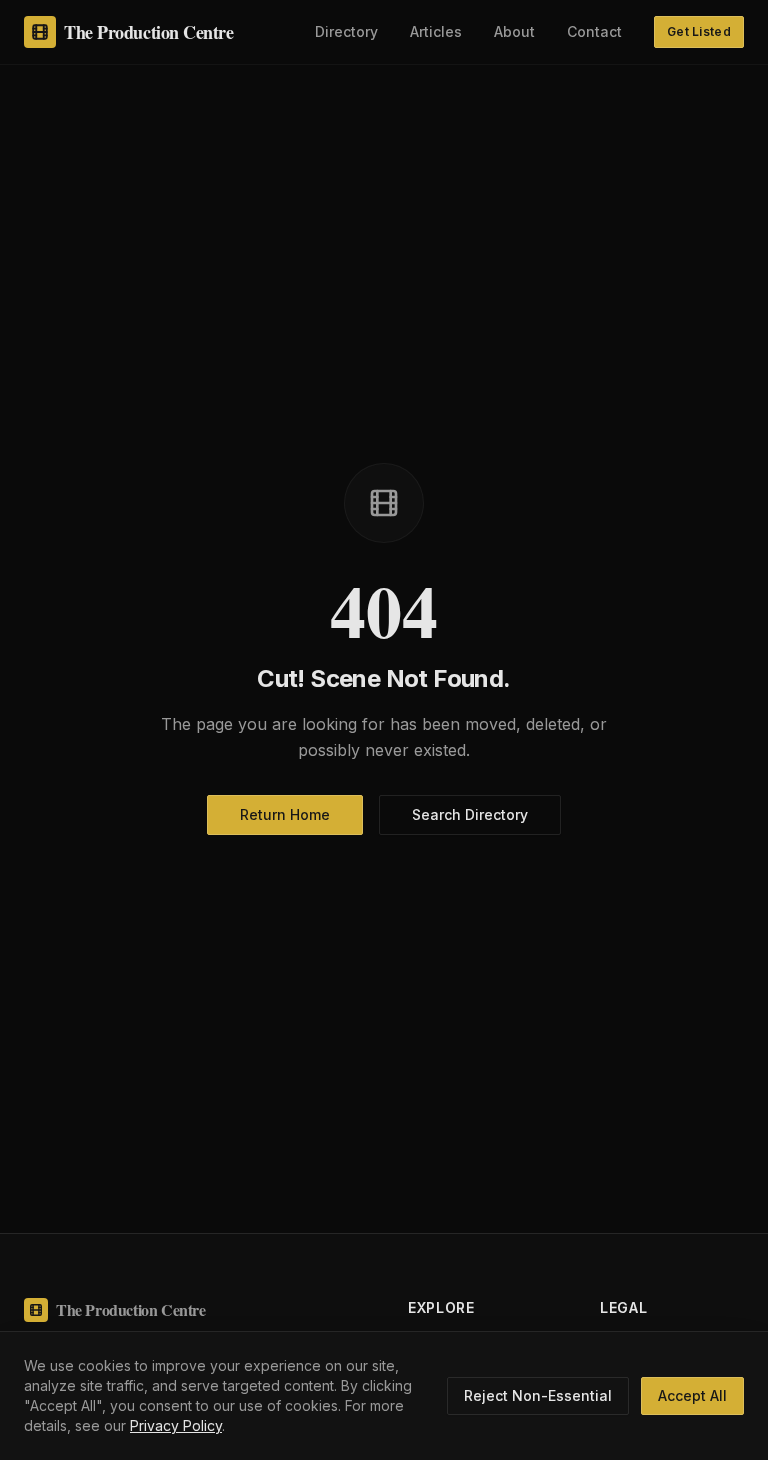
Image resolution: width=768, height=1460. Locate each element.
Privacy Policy (176, 1425)
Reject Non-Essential (538, 1395)
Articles (436, 31)
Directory (346, 31)
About (514, 31)
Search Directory (470, 814)
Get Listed (699, 31)
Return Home (285, 814)
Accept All (692, 1395)
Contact (594, 31)
